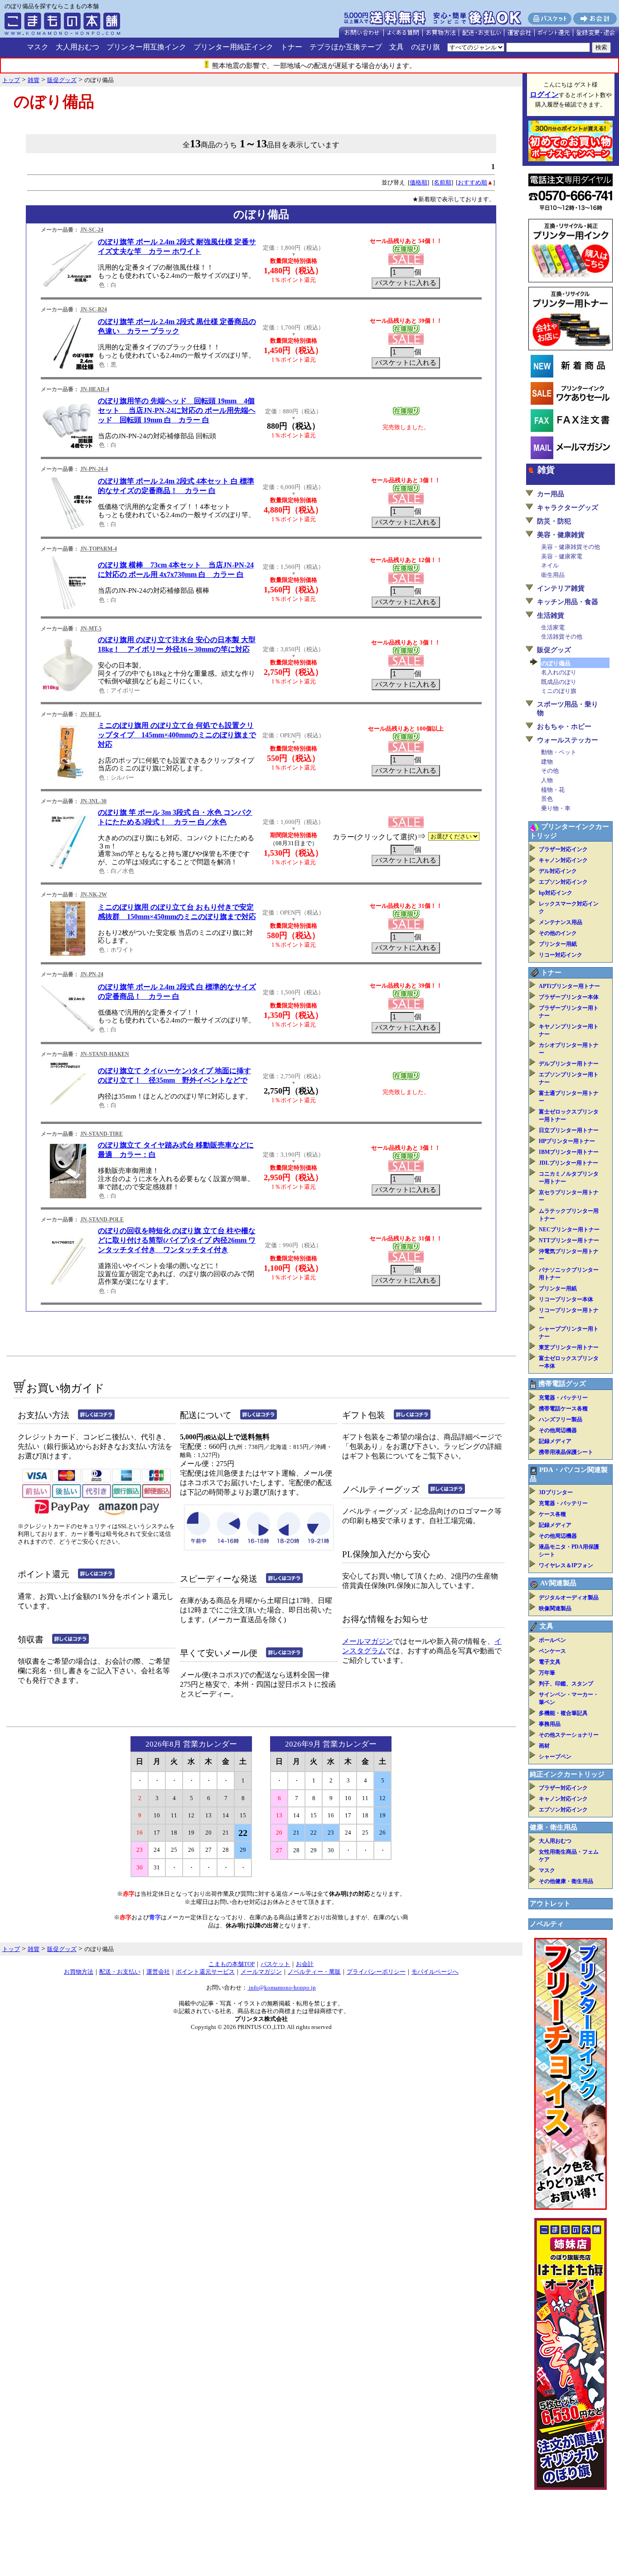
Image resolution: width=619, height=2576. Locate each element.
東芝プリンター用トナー (569, 1347)
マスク (38, 47)
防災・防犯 (554, 521)
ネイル (550, 565)
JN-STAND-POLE (102, 1220)
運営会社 (158, 1972)
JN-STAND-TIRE (102, 1134)
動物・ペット (559, 752)
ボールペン (552, 1640)
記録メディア (555, 1441)
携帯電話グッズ (562, 1384)
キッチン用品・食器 (568, 602)
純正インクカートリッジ (567, 1774)
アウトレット (550, 1903)
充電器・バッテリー (563, 1398)
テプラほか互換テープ (346, 47)
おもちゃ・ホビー (564, 726)
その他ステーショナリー (569, 1735)
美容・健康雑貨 (561, 535)
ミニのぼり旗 (559, 691)
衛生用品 (553, 575)
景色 (547, 799)
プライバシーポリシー (376, 1972)
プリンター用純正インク (233, 47)
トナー (291, 47)
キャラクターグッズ (568, 508)
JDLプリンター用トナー (568, 1163)
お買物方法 (79, 1972)
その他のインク (558, 933)
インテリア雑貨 (561, 588)
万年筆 (547, 1673)
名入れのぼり (559, 672)
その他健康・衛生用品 (566, 1881)
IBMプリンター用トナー (569, 1152)
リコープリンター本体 (566, 1299)
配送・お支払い (120, 1972)
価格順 (418, 182)
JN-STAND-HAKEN (105, 1054)
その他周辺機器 (558, 1430)
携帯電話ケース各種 (563, 1409)
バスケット (275, 1964)
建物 (547, 762)
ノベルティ (547, 1924)
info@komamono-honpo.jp (282, 1988)
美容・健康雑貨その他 (571, 547)
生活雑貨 (551, 615)
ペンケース (552, 1651)
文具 (397, 47)
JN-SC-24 (92, 230)
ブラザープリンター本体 (569, 997)
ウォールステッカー (568, 740)
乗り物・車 (556, 808)
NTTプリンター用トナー (569, 1240)
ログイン (544, 94)
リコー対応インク (561, 955)
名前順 (442, 182)
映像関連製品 (555, 1608)
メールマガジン (368, 1641)
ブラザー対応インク (563, 849)
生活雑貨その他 (562, 637)
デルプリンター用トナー (569, 1064)
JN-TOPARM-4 (99, 549)
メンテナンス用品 (561, 922)
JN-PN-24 (92, 974)
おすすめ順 (472, 182)
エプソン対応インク (563, 882)
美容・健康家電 (562, 556)
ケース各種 (552, 1514)
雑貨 (546, 470)
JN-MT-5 (91, 629)
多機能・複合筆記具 (563, 1713)
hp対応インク (556, 893)
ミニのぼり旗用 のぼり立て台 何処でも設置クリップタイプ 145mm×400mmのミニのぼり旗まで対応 (177, 735)
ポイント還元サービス (205, 1972)
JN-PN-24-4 (94, 469)
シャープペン (555, 1757)
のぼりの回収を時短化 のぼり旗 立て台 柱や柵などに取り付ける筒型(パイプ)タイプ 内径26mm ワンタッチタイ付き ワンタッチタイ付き (177, 1240)
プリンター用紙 (558, 944)
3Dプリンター (556, 1492)
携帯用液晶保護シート (566, 1452)
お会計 (305, 1964)
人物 (547, 780)
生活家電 (553, 627)
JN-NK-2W (94, 895)
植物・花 (553, 790)
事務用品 (550, 1724)
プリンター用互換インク (146, 47)
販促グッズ (554, 650)
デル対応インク (558, 871)
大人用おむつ (77, 47)
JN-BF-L (91, 714)
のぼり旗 (426, 47)
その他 (550, 771)
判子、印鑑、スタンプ (566, 1684)
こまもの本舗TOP (232, 1964)
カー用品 (551, 494)
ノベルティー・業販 (314, 1972)
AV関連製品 (558, 1583)
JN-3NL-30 (93, 801)
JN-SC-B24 (94, 310)
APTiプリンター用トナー (569, 986)
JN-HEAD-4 (95, 389)
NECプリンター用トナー (569, 1230)
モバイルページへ (435, 1972)
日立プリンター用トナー (569, 1130)
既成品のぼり (559, 682)
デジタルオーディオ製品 (569, 1598)
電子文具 (550, 1662)
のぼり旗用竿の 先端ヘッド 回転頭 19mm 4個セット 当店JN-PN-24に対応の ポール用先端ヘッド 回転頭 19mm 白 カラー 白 (177, 410)
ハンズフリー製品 (561, 1419)
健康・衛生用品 (554, 1827)
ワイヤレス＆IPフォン (566, 1565)
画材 (544, 1746)
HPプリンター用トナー (567, 1141)
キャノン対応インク (563, 860)
